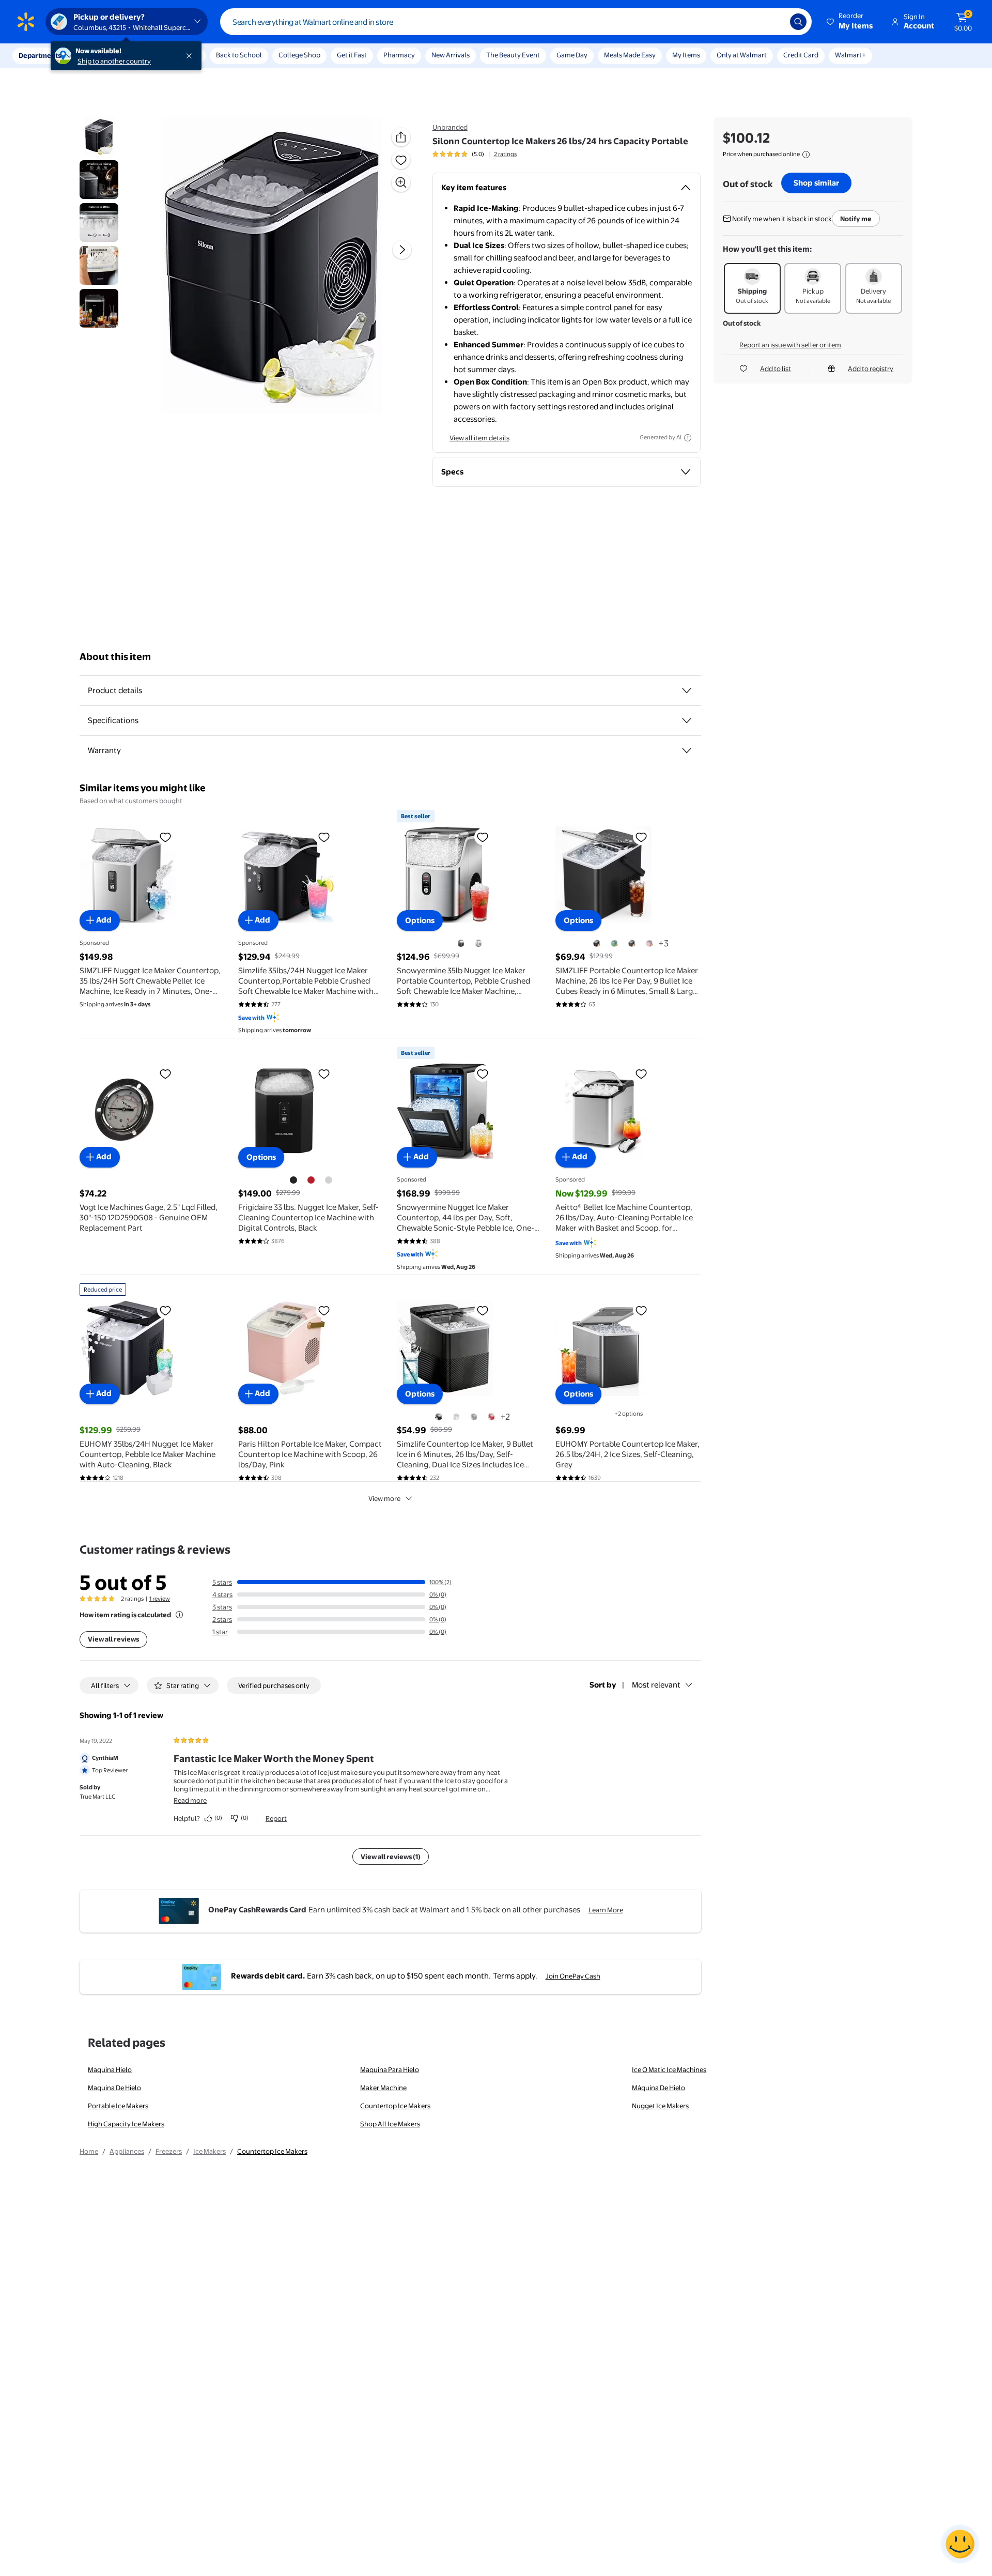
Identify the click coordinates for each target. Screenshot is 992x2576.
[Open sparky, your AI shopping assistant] (960, 2544)
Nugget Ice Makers (660, 2106)
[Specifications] (687, 720)
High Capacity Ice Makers (126, 2124)
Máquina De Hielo (658, 2088)
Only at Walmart (742, 55)
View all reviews (113, 1639)
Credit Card (801, 55)
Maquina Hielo (110, 2069)
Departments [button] (40, 55)
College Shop (299, 55)
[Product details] (687, 691)
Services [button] (104, 55)
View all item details (479, 438)
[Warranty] (687, 750)
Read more (190, 1800)
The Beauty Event (513, 55)
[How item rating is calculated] (179, 1615)
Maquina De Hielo (114, 2088)
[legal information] (806, 155)
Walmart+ (850, 55)
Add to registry (871, 369)
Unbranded (450, 127)
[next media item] (402, 250)
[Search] (798, 22)
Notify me (856, 219)
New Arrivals (451, 55)
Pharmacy (399, 55)
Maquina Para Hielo (390, 2069)
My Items (686, 55)
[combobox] (516, 22)
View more (384, 1498)
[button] (850, 22)
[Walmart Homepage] (26, 22)
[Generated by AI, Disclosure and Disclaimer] (688, 438)
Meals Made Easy (630, 55)
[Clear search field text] (774, 22)
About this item (115, 657)
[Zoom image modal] (401, 182)
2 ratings (505, 154)
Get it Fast (352, 55)
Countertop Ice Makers (395, 2106)
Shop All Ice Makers (390, 2124)
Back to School (239, 55)
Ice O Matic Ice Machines (669, 2069)
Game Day (572, 55)
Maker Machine (383, 2088)
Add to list (776, 369)
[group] (475, 154)
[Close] (191, 56)
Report (276, 1818)
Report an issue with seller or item (790, 345)
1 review (160, 1599)
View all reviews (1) (391, 1857)
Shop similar (816, 183)
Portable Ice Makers (118, 2106)
